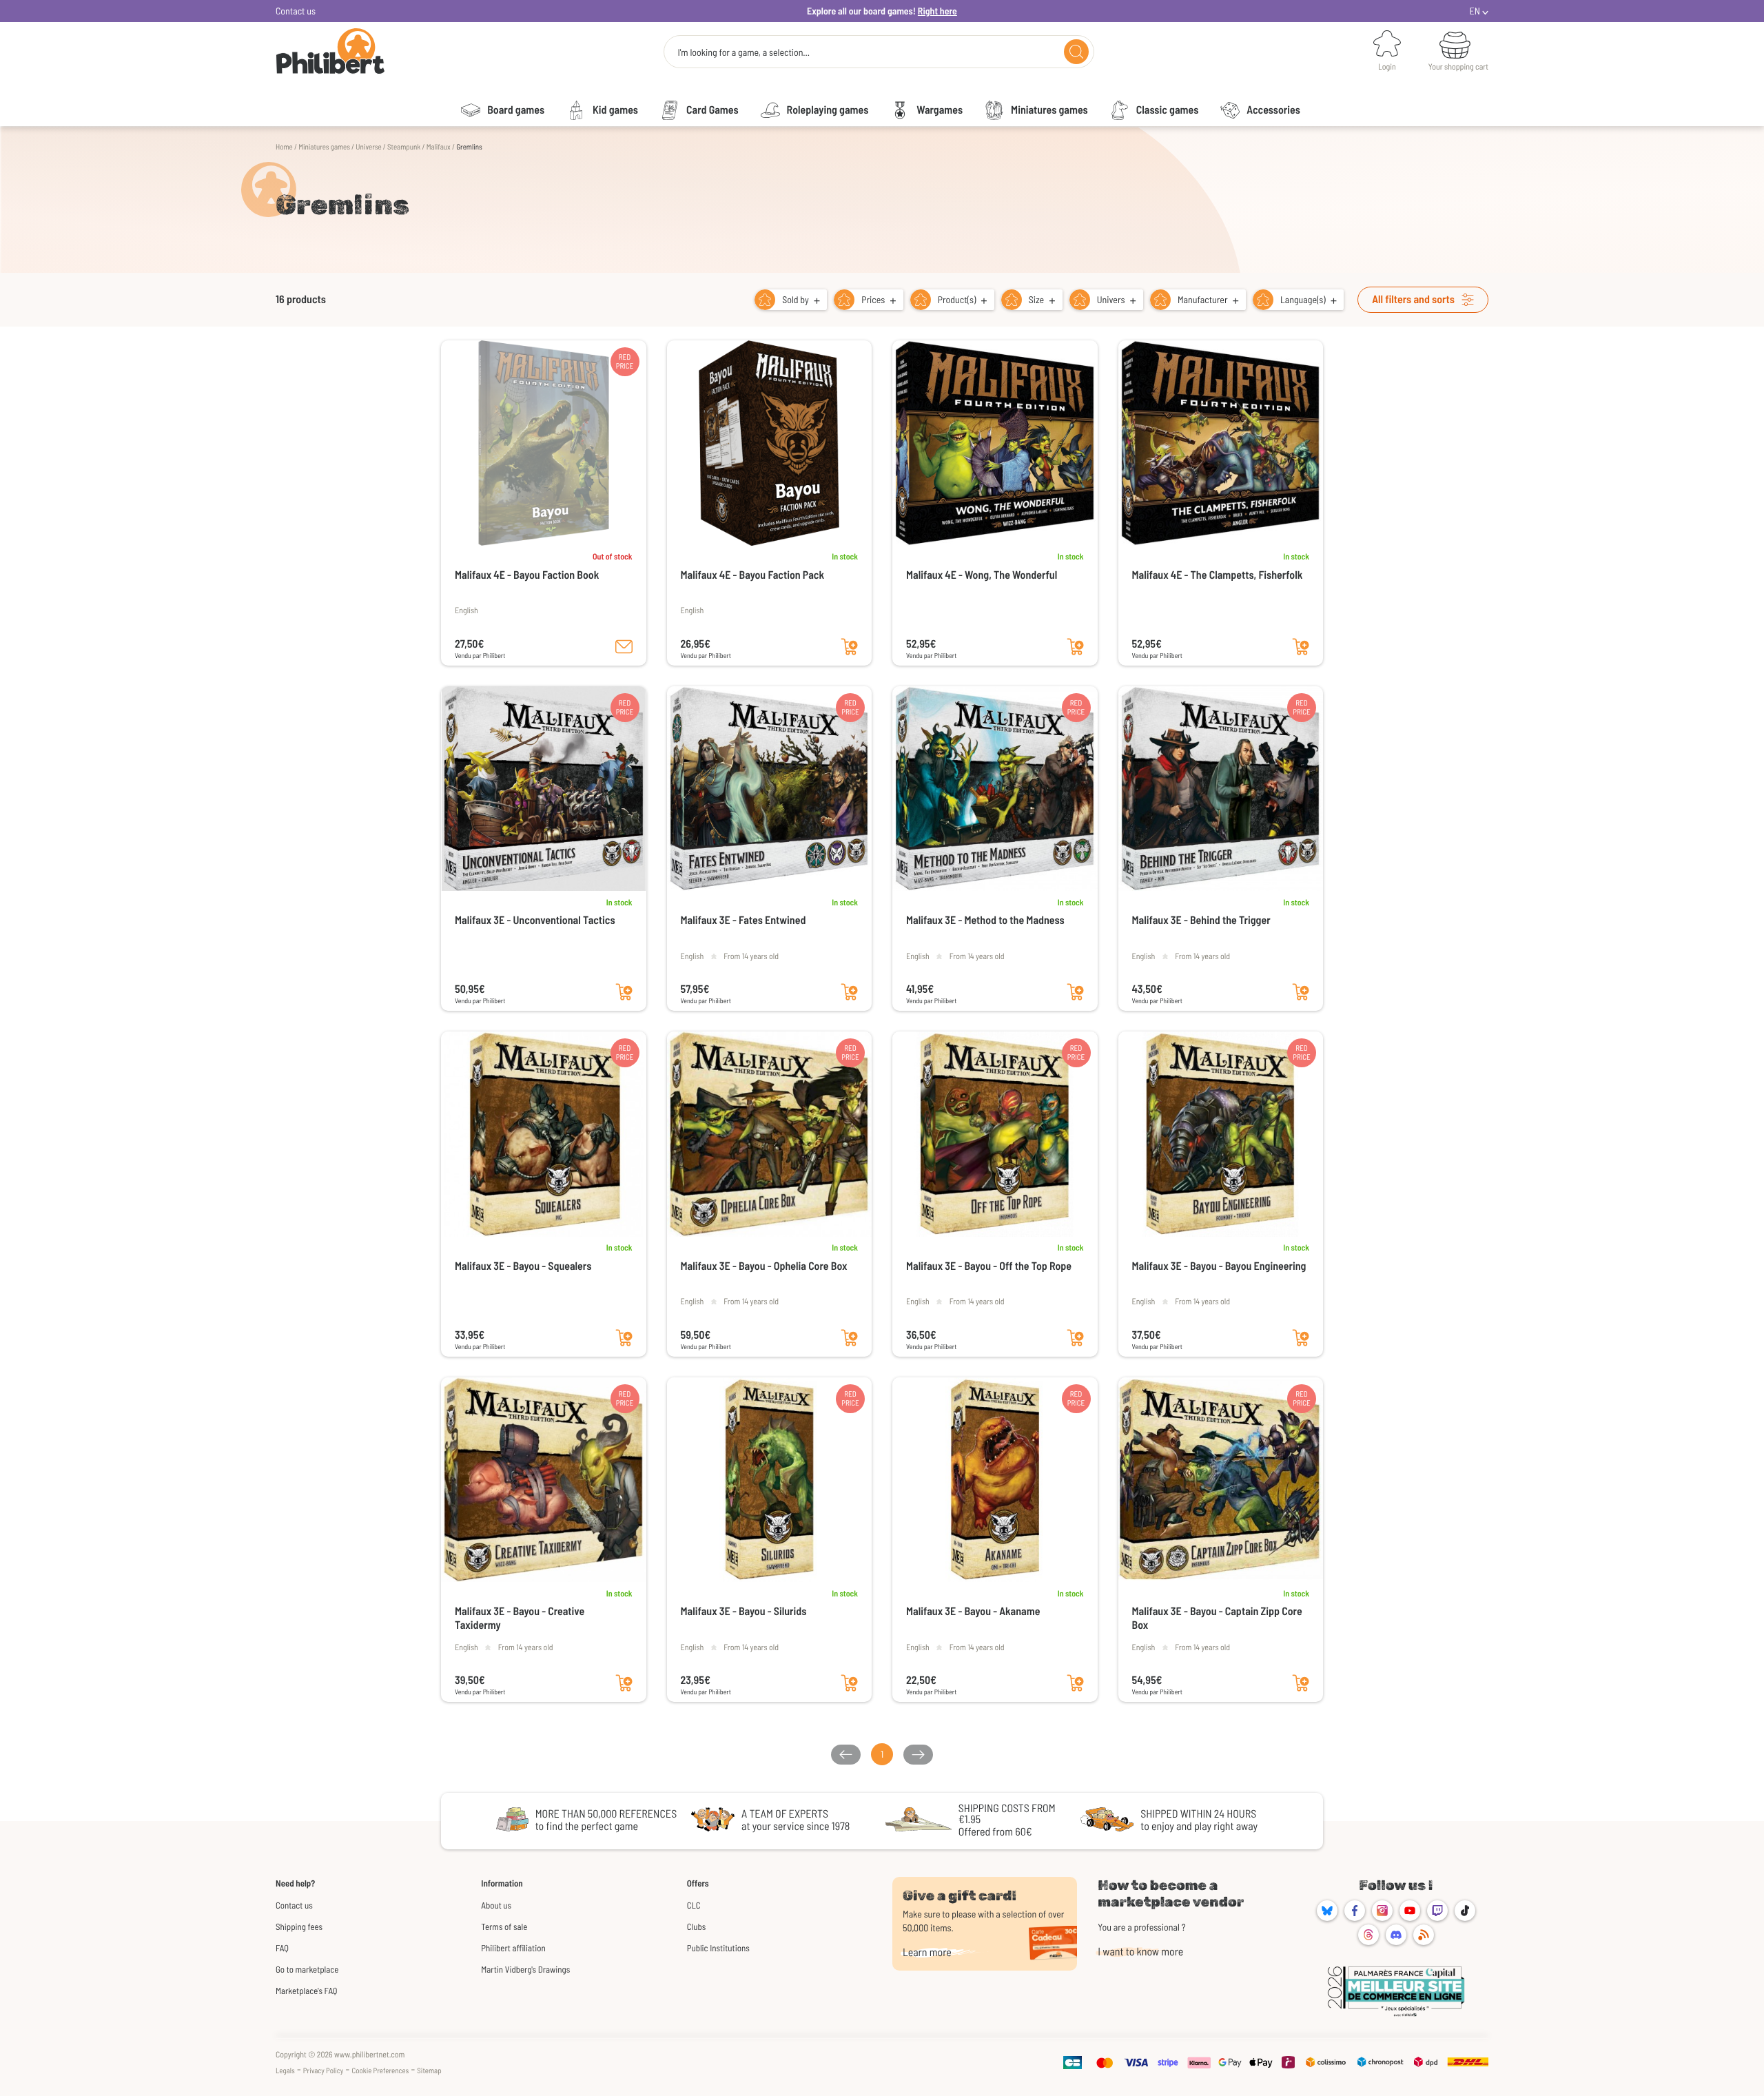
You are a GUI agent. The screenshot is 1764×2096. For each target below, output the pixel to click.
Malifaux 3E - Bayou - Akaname (973, 1611)
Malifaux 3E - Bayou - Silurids (744, 1611)
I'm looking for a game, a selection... (743, 52)
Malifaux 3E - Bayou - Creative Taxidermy (520, 1618)
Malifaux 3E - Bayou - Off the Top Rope (989, 1266)
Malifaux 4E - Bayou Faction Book (527, 575)
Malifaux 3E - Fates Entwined (743, 920)
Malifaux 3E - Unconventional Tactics (535, 920)
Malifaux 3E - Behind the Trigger (1201, 920)
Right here (937, 11)
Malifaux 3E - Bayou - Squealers (523, 1266)
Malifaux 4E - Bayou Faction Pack (753, 575)
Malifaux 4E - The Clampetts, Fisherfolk (1218, 575)
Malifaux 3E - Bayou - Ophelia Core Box (764, 1266)
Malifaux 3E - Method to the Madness (985, 920)
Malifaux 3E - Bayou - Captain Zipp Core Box (1217, 1618)
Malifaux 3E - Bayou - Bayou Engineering (1219, 1266)
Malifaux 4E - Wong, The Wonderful (982, 575)
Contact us (296, 11)
